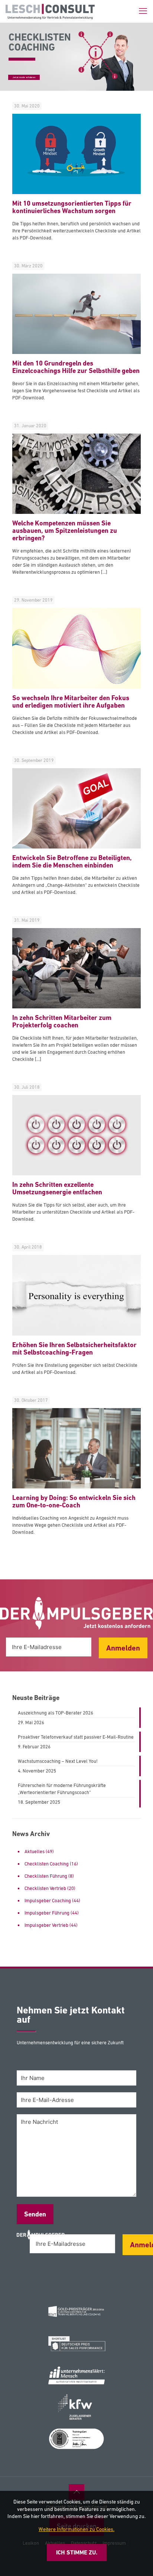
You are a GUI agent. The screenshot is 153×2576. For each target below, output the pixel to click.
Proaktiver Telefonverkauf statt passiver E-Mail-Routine (76, 1737)
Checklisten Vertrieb (45, 1888)
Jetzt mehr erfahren (24, 77)
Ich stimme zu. (77, 2552)
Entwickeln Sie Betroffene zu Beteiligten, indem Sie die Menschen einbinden (72, 861)
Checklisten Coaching (47, 1864)
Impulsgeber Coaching (48, 1901)
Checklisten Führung (46, 1876)
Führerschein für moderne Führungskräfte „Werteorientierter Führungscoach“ (62, 1789)
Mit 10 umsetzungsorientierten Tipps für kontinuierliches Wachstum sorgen (72, 207)
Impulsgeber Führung (47, 1913)
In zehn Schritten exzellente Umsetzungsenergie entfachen (57, 1188)
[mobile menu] (143, 11)
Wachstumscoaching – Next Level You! (58, 1761)
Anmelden (123, 1648)
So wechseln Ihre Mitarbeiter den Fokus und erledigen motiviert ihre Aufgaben (71, 701)
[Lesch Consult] (50, 11)
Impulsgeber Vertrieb (46, 1925)
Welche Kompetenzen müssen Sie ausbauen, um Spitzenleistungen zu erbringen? (65, 530)
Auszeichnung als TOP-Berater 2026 (56, 1713)
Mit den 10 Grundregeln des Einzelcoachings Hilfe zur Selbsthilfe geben (76, 367)
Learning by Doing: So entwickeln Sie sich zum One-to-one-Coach (74, 1501)
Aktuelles (35, 1851)
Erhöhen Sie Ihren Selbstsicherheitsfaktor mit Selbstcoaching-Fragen (74, 1348)
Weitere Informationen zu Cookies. (76, 2529)
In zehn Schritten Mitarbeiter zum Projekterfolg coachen (62, 1021)
